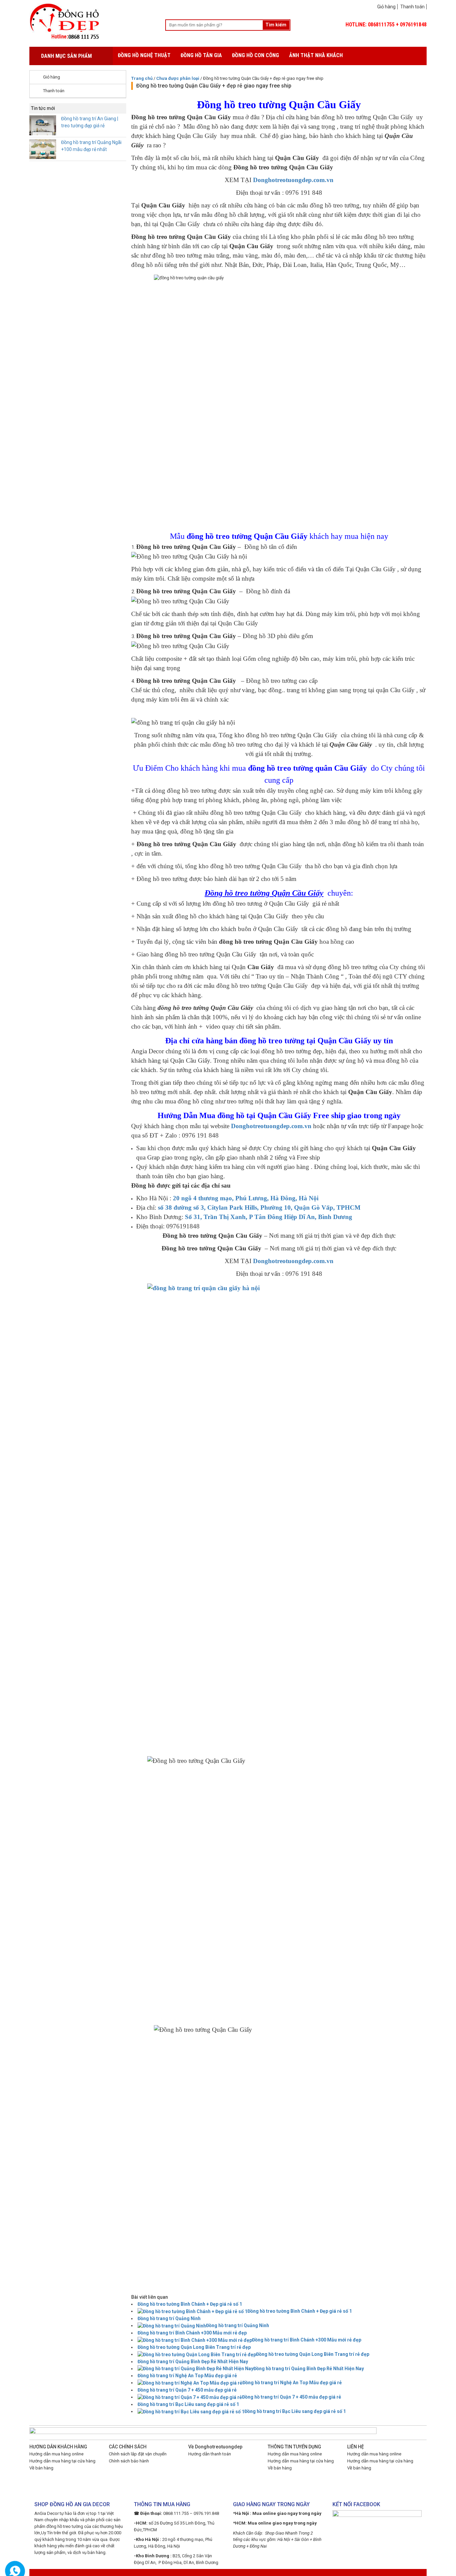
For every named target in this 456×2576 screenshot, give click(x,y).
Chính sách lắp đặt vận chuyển (138, 2454)
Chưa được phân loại (178, 78)
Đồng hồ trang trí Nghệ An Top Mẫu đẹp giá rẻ (187, 2376)
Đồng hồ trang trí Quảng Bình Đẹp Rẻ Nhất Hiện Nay (193, 2362)
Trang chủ (142, 78)
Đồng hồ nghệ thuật (144, 55)
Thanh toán (412, 7)
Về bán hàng (41, 2468)
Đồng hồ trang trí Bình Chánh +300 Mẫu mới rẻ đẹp (192, 2333)
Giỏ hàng (386, 7)
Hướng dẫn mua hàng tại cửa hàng (62, 2461)
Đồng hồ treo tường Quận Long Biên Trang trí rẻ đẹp (194, 2347)
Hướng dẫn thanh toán (210, 2454)
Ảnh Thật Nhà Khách (316, 55)
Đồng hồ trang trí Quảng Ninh (169, 2318)
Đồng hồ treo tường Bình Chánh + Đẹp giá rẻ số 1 (190, 2304)
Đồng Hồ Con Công (256, 55)
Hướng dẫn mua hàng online (56, 2454)
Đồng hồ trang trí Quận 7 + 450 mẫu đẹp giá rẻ (187, 2390)
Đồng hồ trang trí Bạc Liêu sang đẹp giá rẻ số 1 (188, 2404)
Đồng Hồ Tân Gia (201, 55)
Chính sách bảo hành (129, 2461)
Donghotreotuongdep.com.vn (293, 180)
